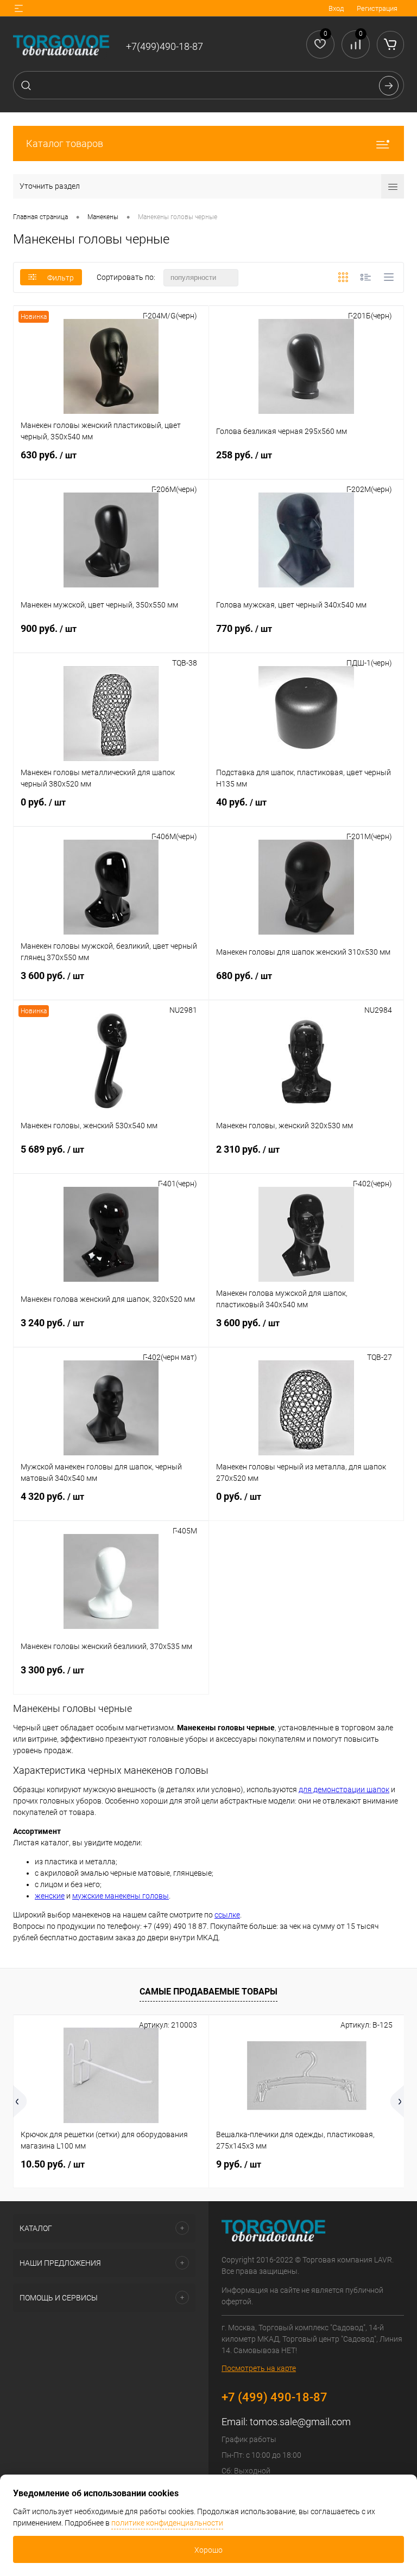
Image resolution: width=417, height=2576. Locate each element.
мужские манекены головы (121, 1896)
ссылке (227, 1915)
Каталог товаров (65, 143)
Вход (336, 8)
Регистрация (377, 8)
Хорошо (208, 2550)
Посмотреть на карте (259, 2368)
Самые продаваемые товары (208, 1992)
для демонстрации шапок (344, 1789)
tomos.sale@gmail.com (300, 2422)
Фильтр (61, 278)
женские (50, 1896)
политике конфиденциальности (167, 2523)
